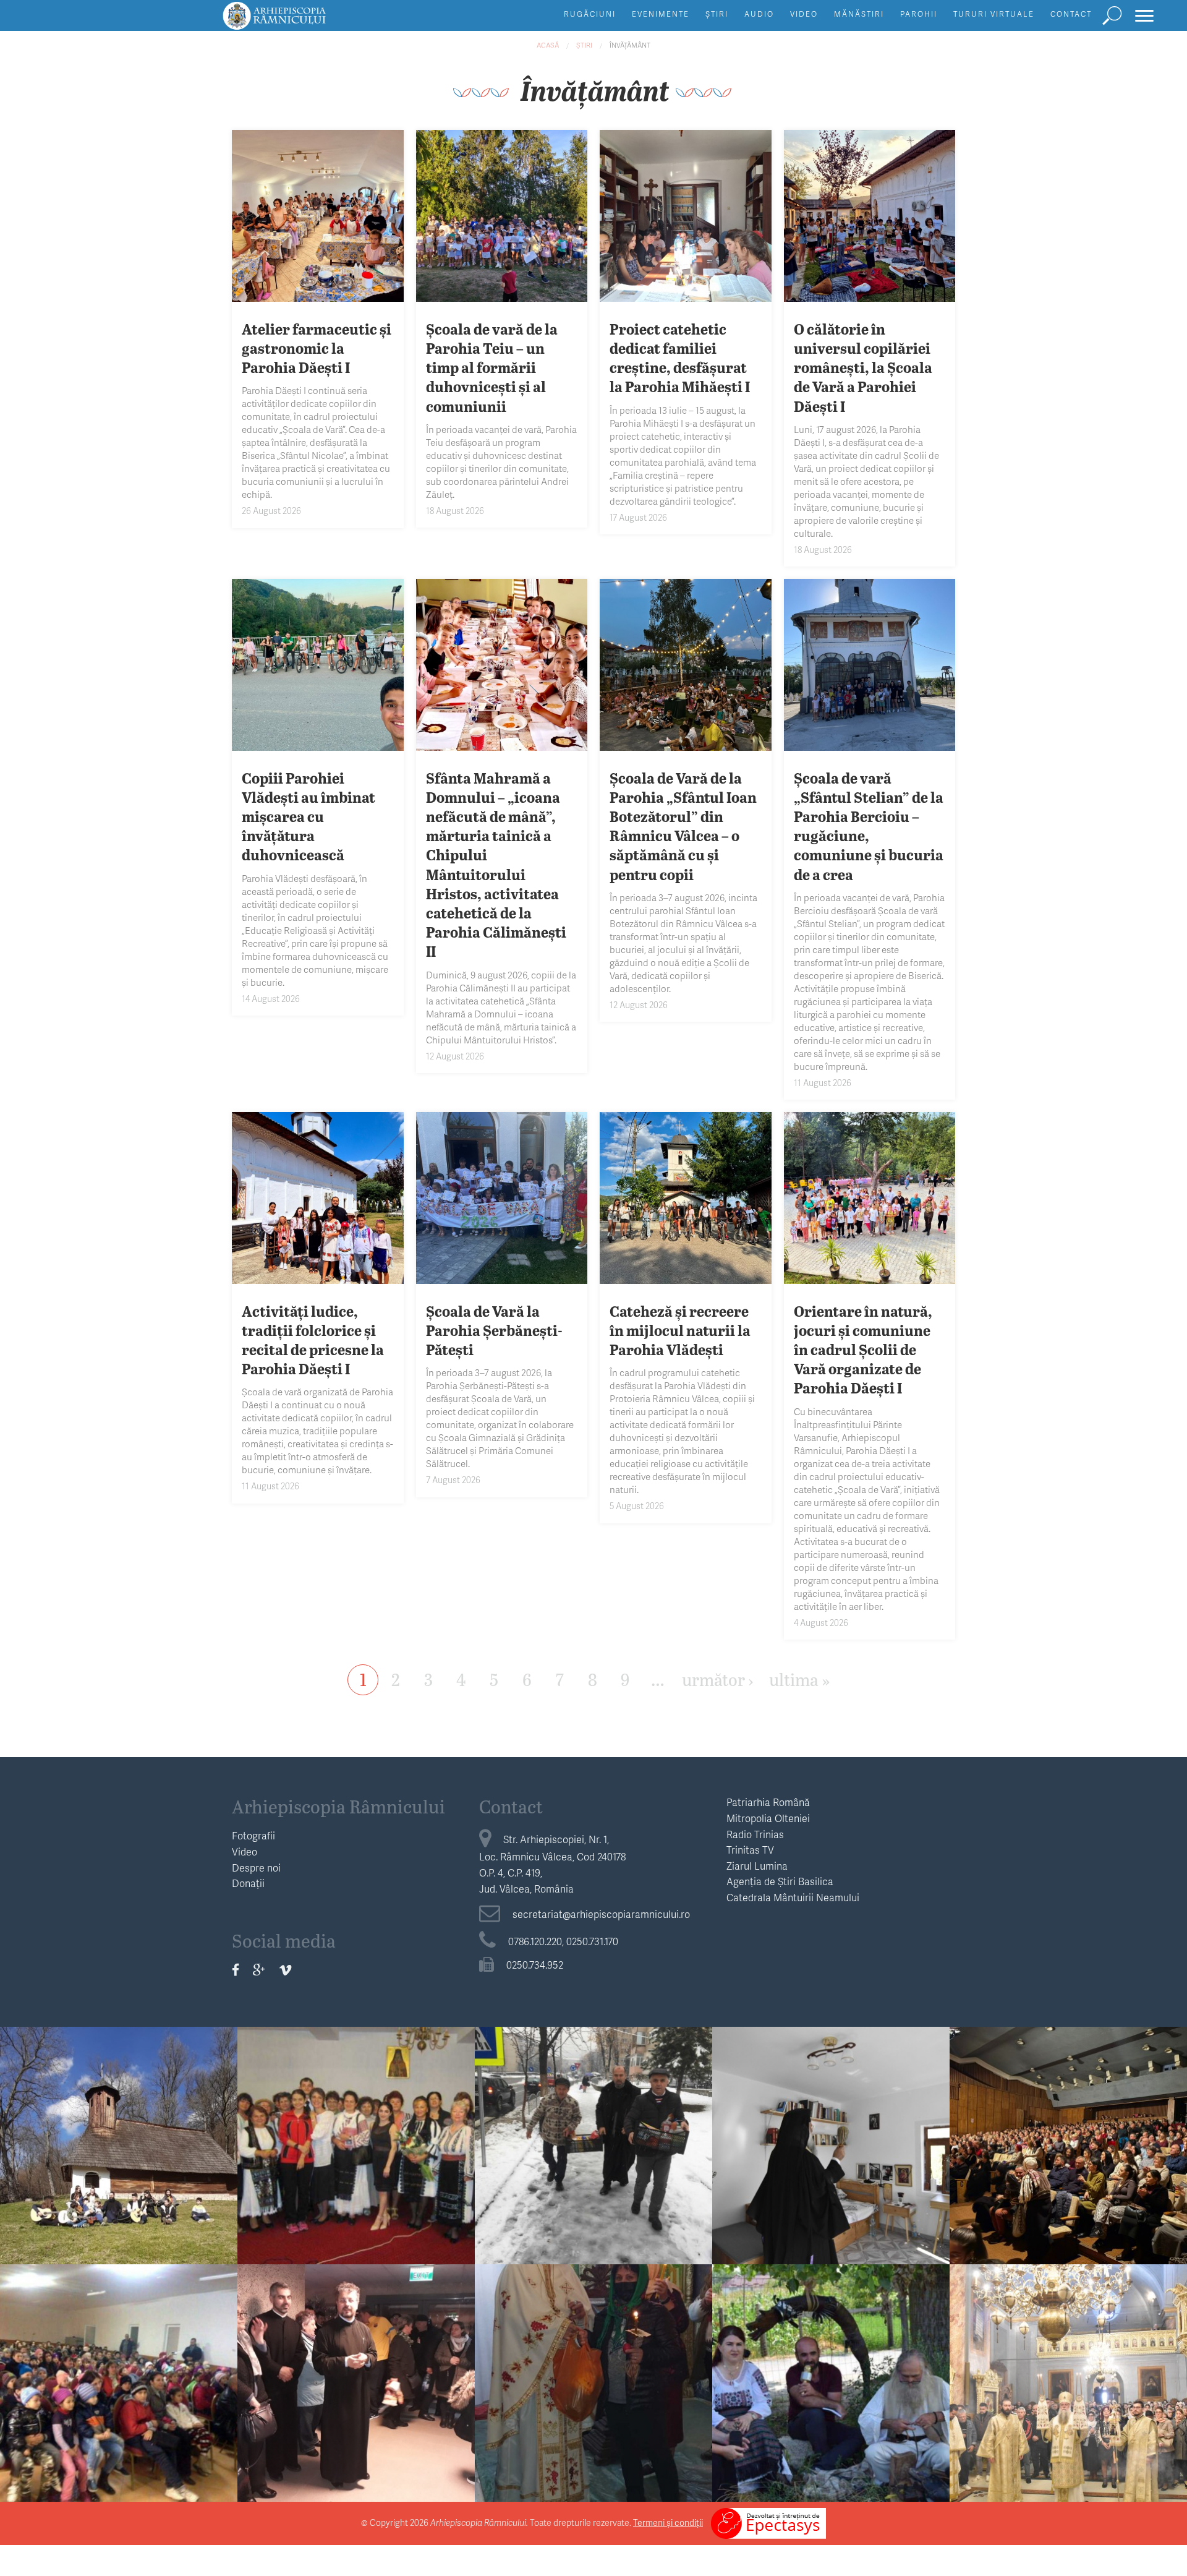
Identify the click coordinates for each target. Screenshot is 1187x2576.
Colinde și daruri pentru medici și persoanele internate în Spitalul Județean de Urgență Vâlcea (356, 2396)
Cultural (1069, 2105)
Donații (248, 1883)
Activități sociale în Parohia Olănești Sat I (593, 2376)
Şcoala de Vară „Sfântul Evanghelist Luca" (831, 2376)
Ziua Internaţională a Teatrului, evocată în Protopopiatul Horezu (119, 2386)
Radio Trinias (755, 1834)
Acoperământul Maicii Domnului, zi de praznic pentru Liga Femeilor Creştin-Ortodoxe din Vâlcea (356, 2158)
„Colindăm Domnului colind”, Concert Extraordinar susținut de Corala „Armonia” (1069, 2148)
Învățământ (630, 45)
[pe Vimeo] (285, 1970)
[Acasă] (302, 21)
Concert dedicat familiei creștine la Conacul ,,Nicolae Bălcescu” (119, 2148)
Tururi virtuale (994, 14)
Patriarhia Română (768, 1802)
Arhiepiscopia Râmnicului (338, 1806)
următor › (718, 1679)
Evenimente (661, 14)
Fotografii (253, 1835)
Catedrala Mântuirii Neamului (793, 1897)
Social (593, 2105)
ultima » (799, 1679)
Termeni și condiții (668, 2523)
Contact (1071, 14)
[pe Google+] (259, 1970)
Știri (717, 14)
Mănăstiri (859, 14)
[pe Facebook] (236, 1970)
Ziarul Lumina (757, 1866)
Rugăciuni (590, 14)
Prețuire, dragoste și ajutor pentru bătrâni (594, 2139)
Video (804, 14)
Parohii (919, 14)
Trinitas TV (750, 1850)
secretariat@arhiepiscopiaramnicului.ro (601, 1914)
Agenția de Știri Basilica (780, 1881)
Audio (759, 14)
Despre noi (256, 1868)
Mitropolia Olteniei (768, 1818)
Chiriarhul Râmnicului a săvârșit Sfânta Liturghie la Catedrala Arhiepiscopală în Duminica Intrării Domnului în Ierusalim (1069, 2405)
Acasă (548, 45)
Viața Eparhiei (356, 2105)
